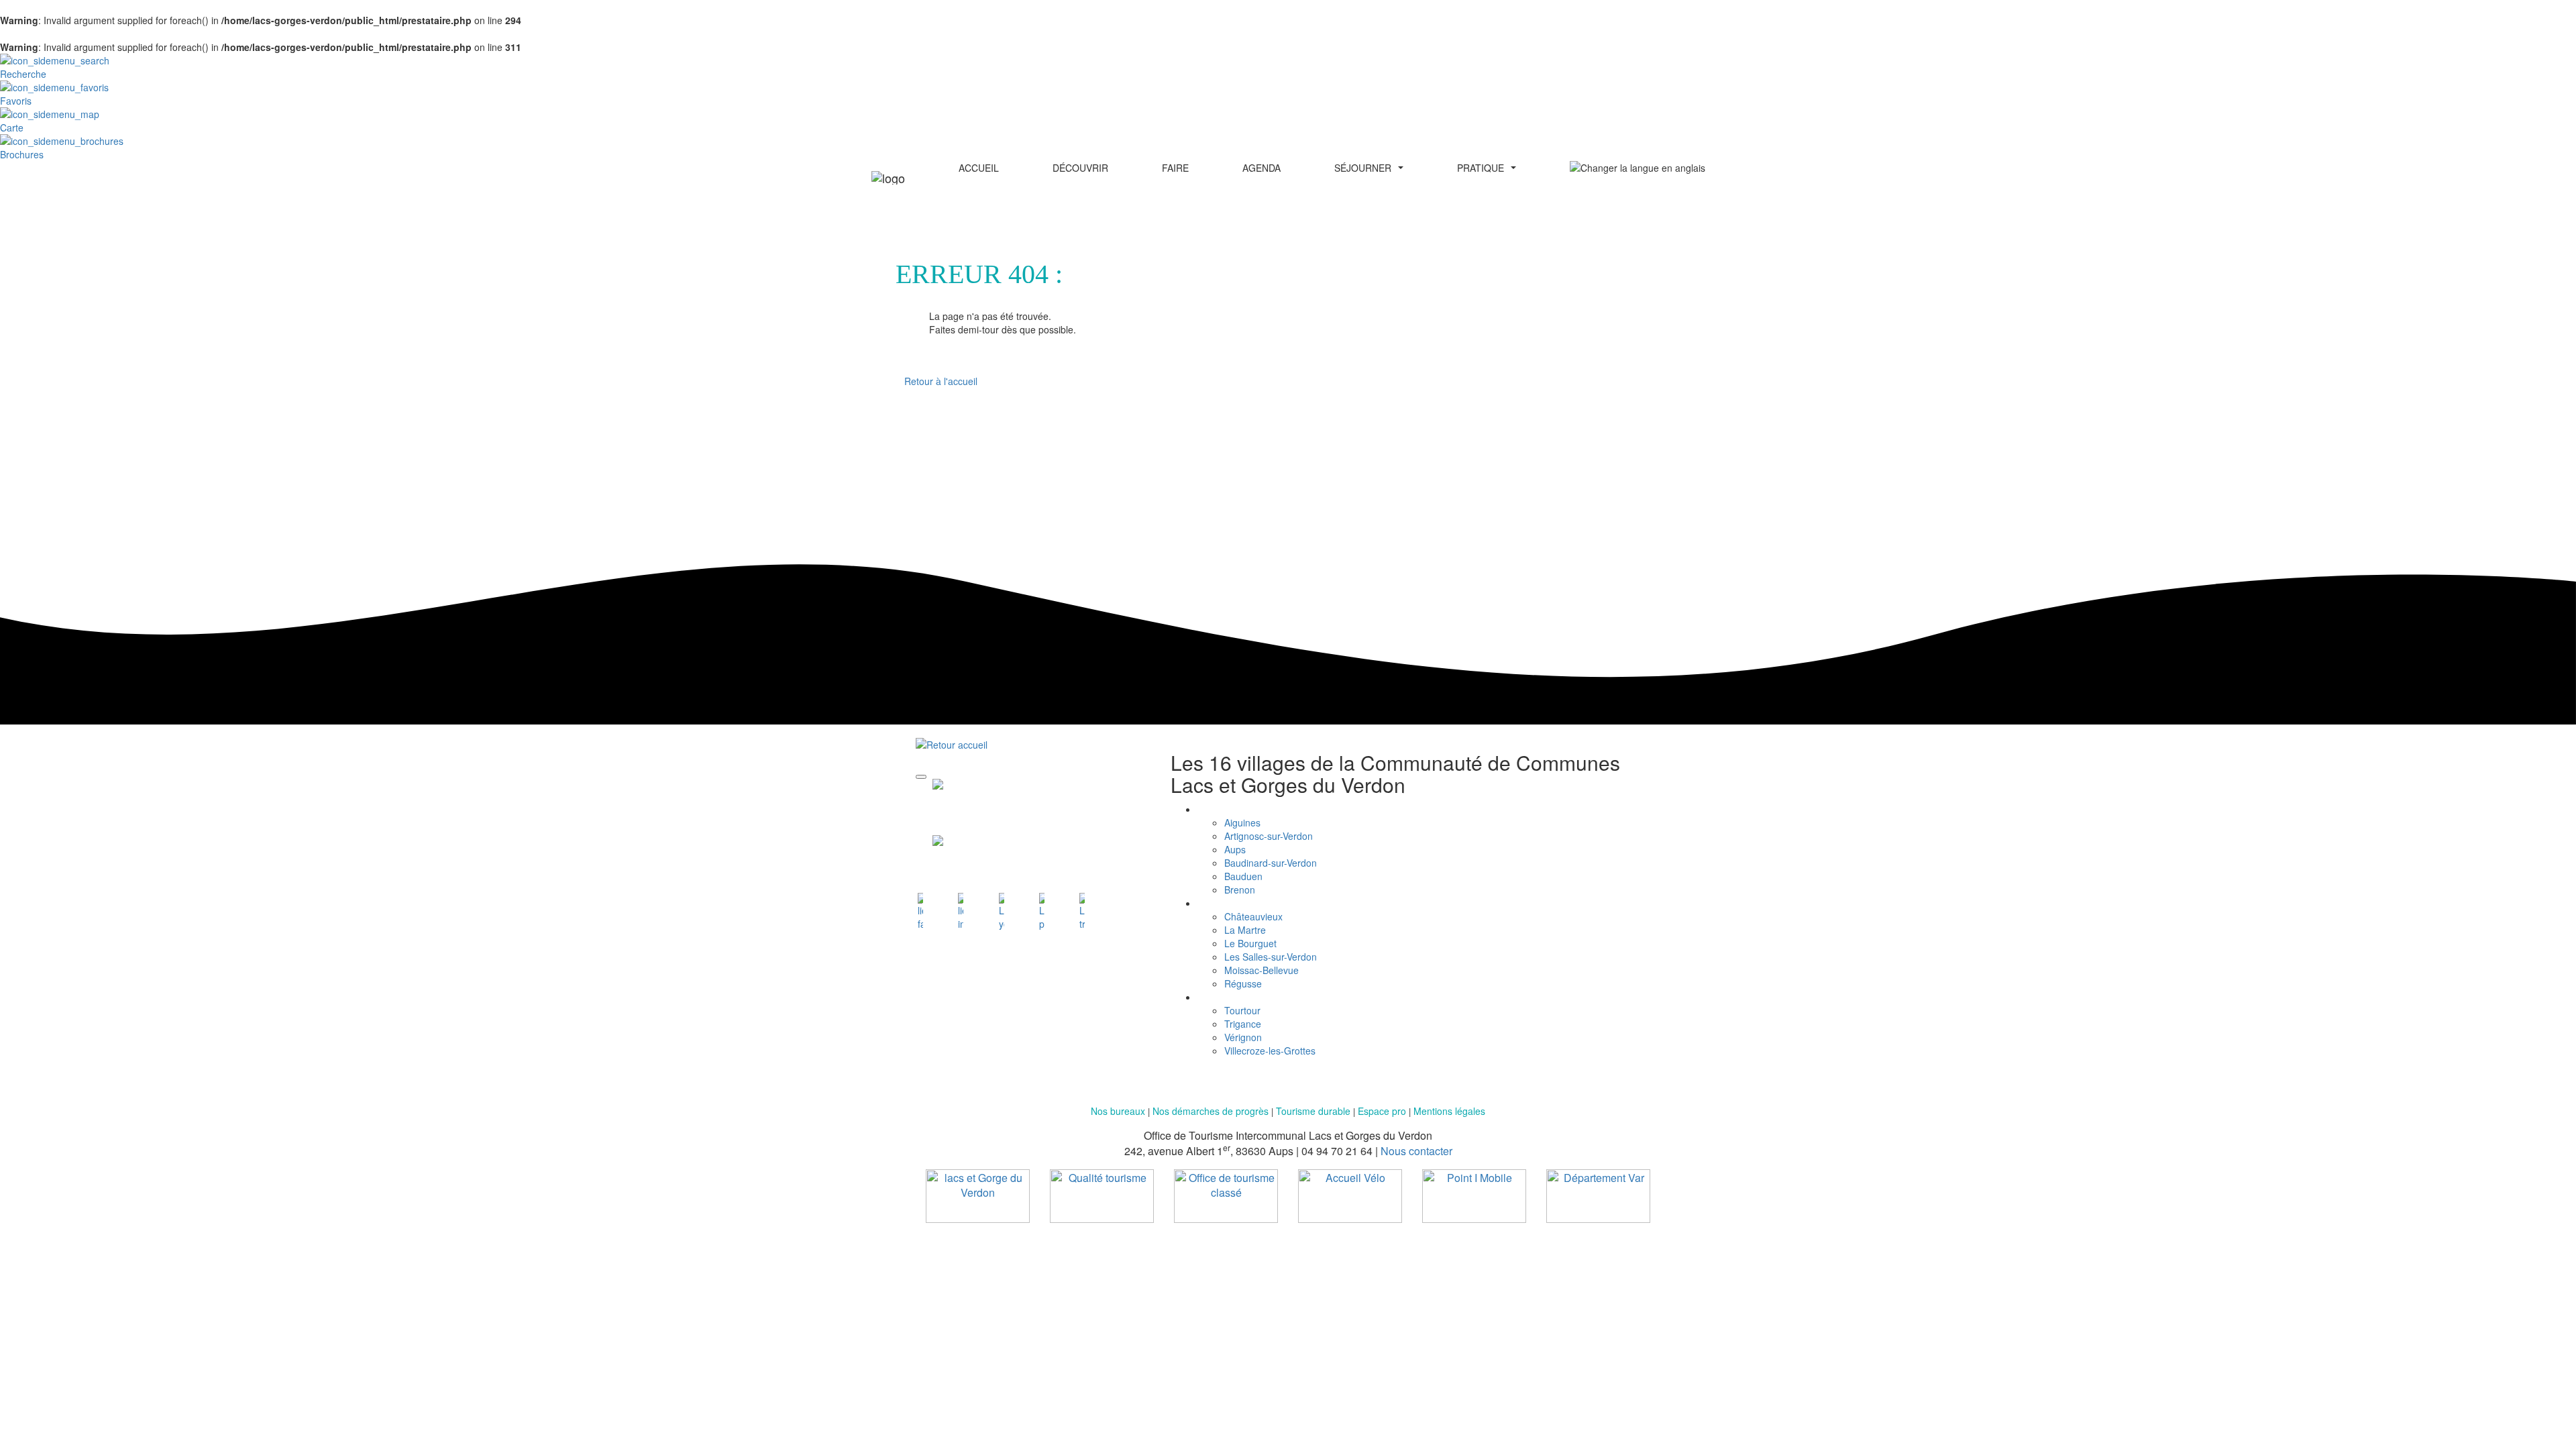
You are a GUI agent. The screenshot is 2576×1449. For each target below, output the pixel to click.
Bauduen (1243, 876)
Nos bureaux (1118, 1111)
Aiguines (1242, 822)
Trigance (1243, 1024)
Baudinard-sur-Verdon (1271, 863)
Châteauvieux (1253, 916)
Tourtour (1242, 1010)
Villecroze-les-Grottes (1270, 1051)
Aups (1235, 849)
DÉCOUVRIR (1080, 168)
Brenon (1240, 890)
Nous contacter (1416, 1151)
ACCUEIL (979, 168)
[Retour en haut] (921, 777)
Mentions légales (1449, 1111)
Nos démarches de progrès (1212, 1111)
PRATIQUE (1481, 168)
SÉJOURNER (1363, 168)
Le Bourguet (1250, 943)
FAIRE (1175, 168)
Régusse (1243, 983)
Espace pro (1382, 1111)
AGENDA (1262, 168)
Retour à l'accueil (941, 381)
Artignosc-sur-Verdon (1269, 836)
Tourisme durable (1313, 1111)
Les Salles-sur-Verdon (1271, 957)
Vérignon (1243, 1037)
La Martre (1245, 930)
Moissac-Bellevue (1262, 970)
